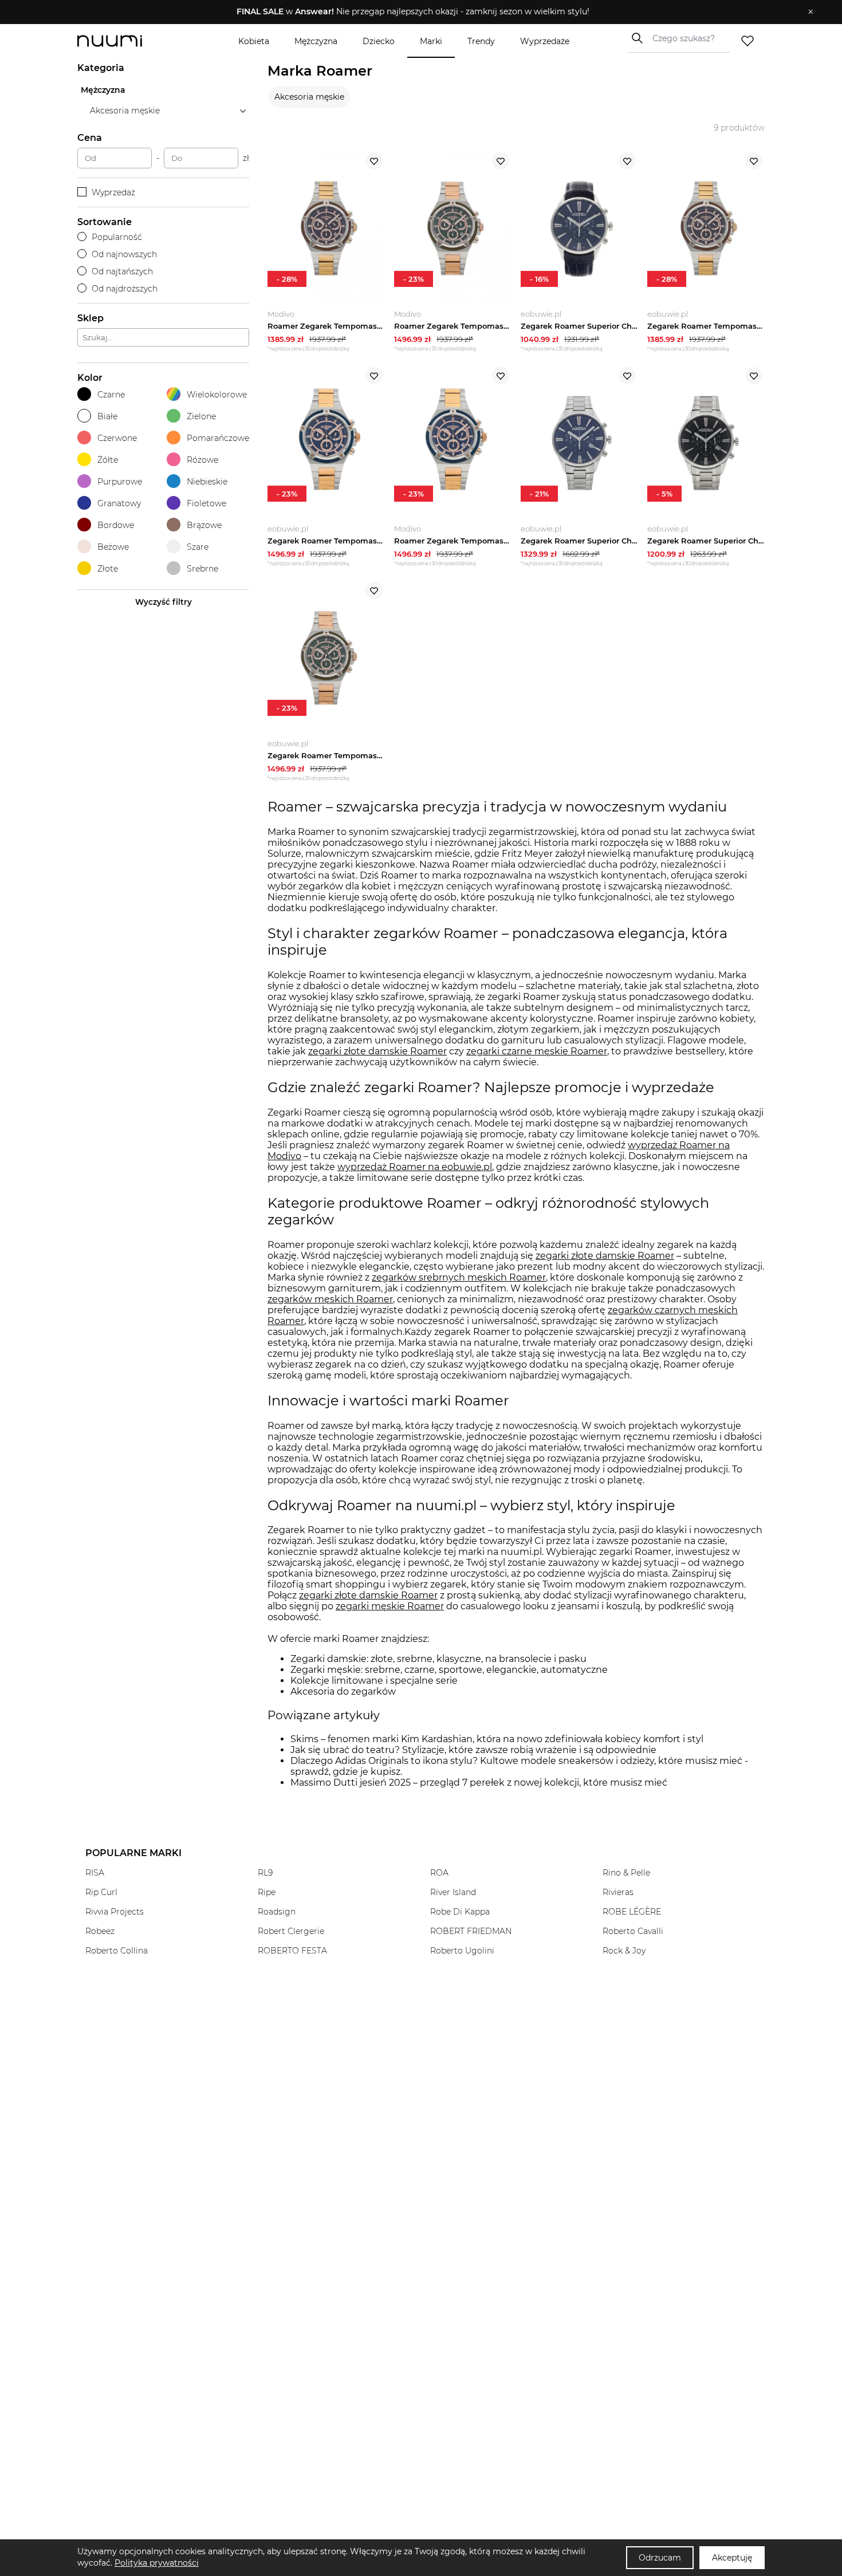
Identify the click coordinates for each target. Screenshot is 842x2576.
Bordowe (116, 525)
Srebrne (202, 569)
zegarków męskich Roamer (330, 1299)
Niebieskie (207, 482)
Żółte (108, 460)
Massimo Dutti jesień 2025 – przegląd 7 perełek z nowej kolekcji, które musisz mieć (479, 1783)
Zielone (201, 416)
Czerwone (117, 438)
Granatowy (119, 503)
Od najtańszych (122, 271)
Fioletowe (206, 503)
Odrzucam (660, 2558)
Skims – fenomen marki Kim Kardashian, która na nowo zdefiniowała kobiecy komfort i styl (497, 1739)
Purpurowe (120, 482)
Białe (107, 416)
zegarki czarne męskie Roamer (537, 1051)
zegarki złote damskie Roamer (377, 1051)
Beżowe (113, 547)
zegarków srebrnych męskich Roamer (459, 1277)
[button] (413, 12)
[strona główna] (129, 41)
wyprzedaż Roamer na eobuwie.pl (415, 1167)
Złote (108, 569)
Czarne (111, 395)
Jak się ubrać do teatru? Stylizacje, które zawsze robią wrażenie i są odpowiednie (473, 1750)
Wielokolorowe (217, 395)
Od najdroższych (125, 289)
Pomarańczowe (218, 438)
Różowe (202, 460)
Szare (198, 547)
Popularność (117, 237)
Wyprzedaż (113, 192)
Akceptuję (732, 2558)
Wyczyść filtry (164, 602)
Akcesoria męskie (309, 97)
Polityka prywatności (157, 2563)
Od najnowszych (124, 254)
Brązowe (204, 525)
